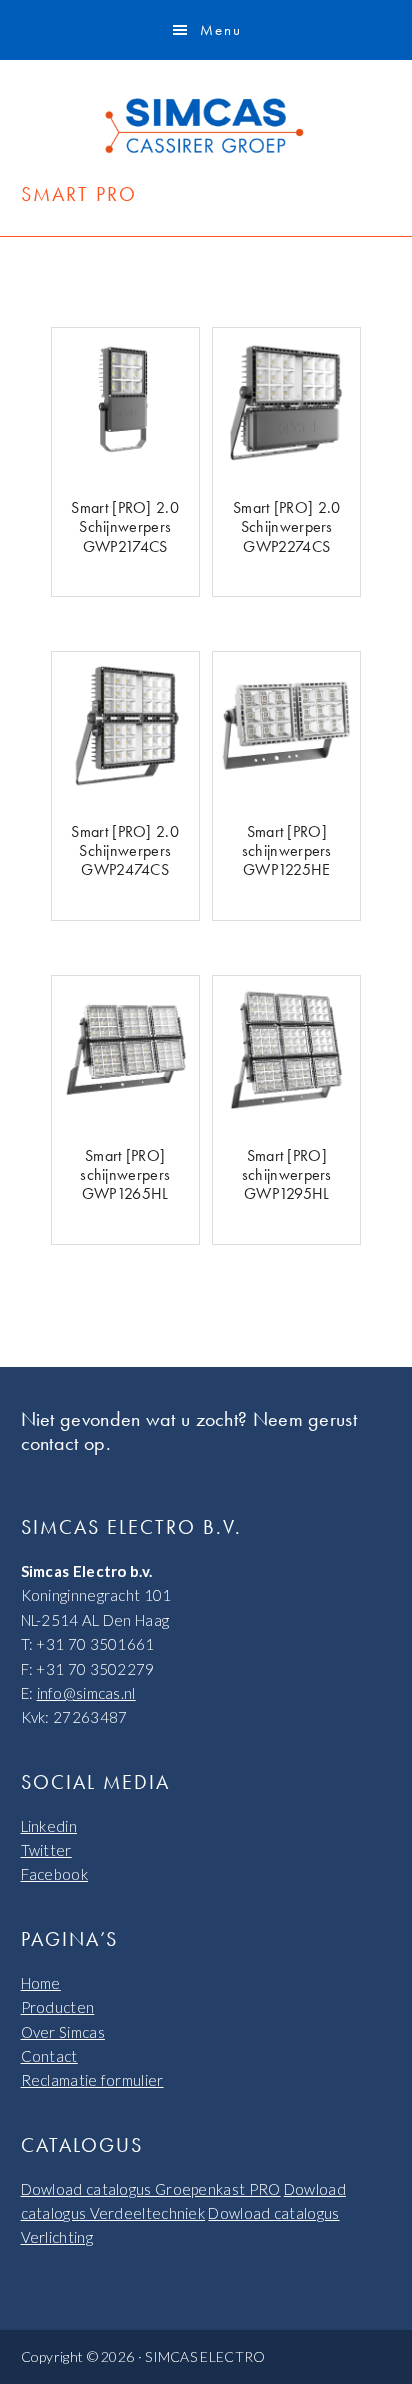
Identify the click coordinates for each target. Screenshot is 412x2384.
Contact (49, 2056)
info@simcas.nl (86, 1693)
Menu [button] (221, 30)
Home (41, 1983)
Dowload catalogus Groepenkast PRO (151, 2189)
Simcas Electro (206, 126)
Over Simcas (63, 2032)
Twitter (46, 1850)
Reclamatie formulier (92, 2080)
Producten (58, 2007)
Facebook (54, 1874)
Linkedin (49, 1826)
